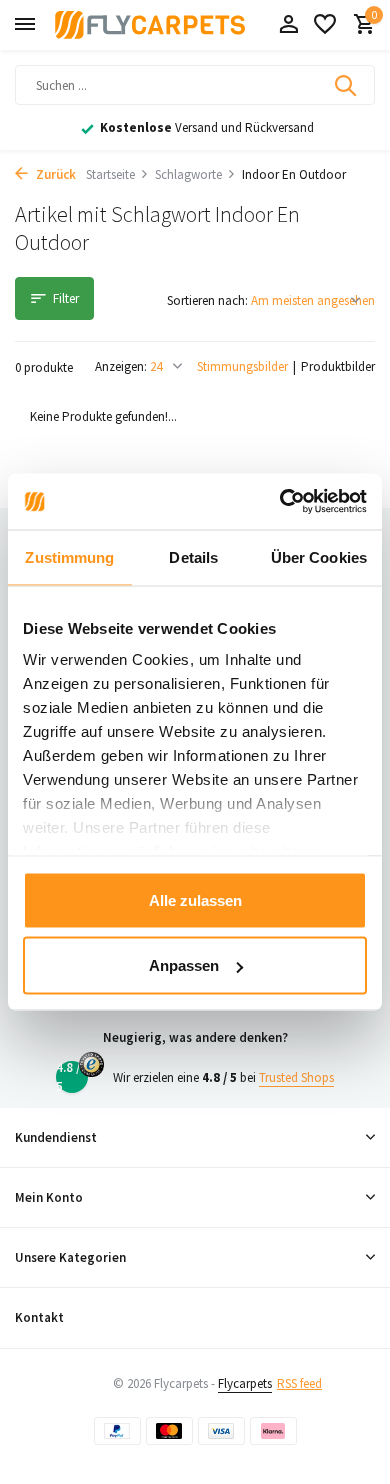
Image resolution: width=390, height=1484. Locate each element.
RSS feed (299, 1383)
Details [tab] (193, 556)
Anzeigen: (121, 366)
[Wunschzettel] (325, 25)
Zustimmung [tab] (69, 556)
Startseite (110, 174)
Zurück (54, 174)
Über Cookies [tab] (319, 556)
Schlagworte (188, 174)
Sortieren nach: (207, 300)
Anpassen (184, 965)
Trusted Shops (296, 1077)
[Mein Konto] (288, 25)
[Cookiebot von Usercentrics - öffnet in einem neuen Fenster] (280, 502)
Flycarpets (245, 1383)
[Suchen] (347, 85)
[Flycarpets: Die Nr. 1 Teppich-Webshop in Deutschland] (150, 25)
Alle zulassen (195, 899)
